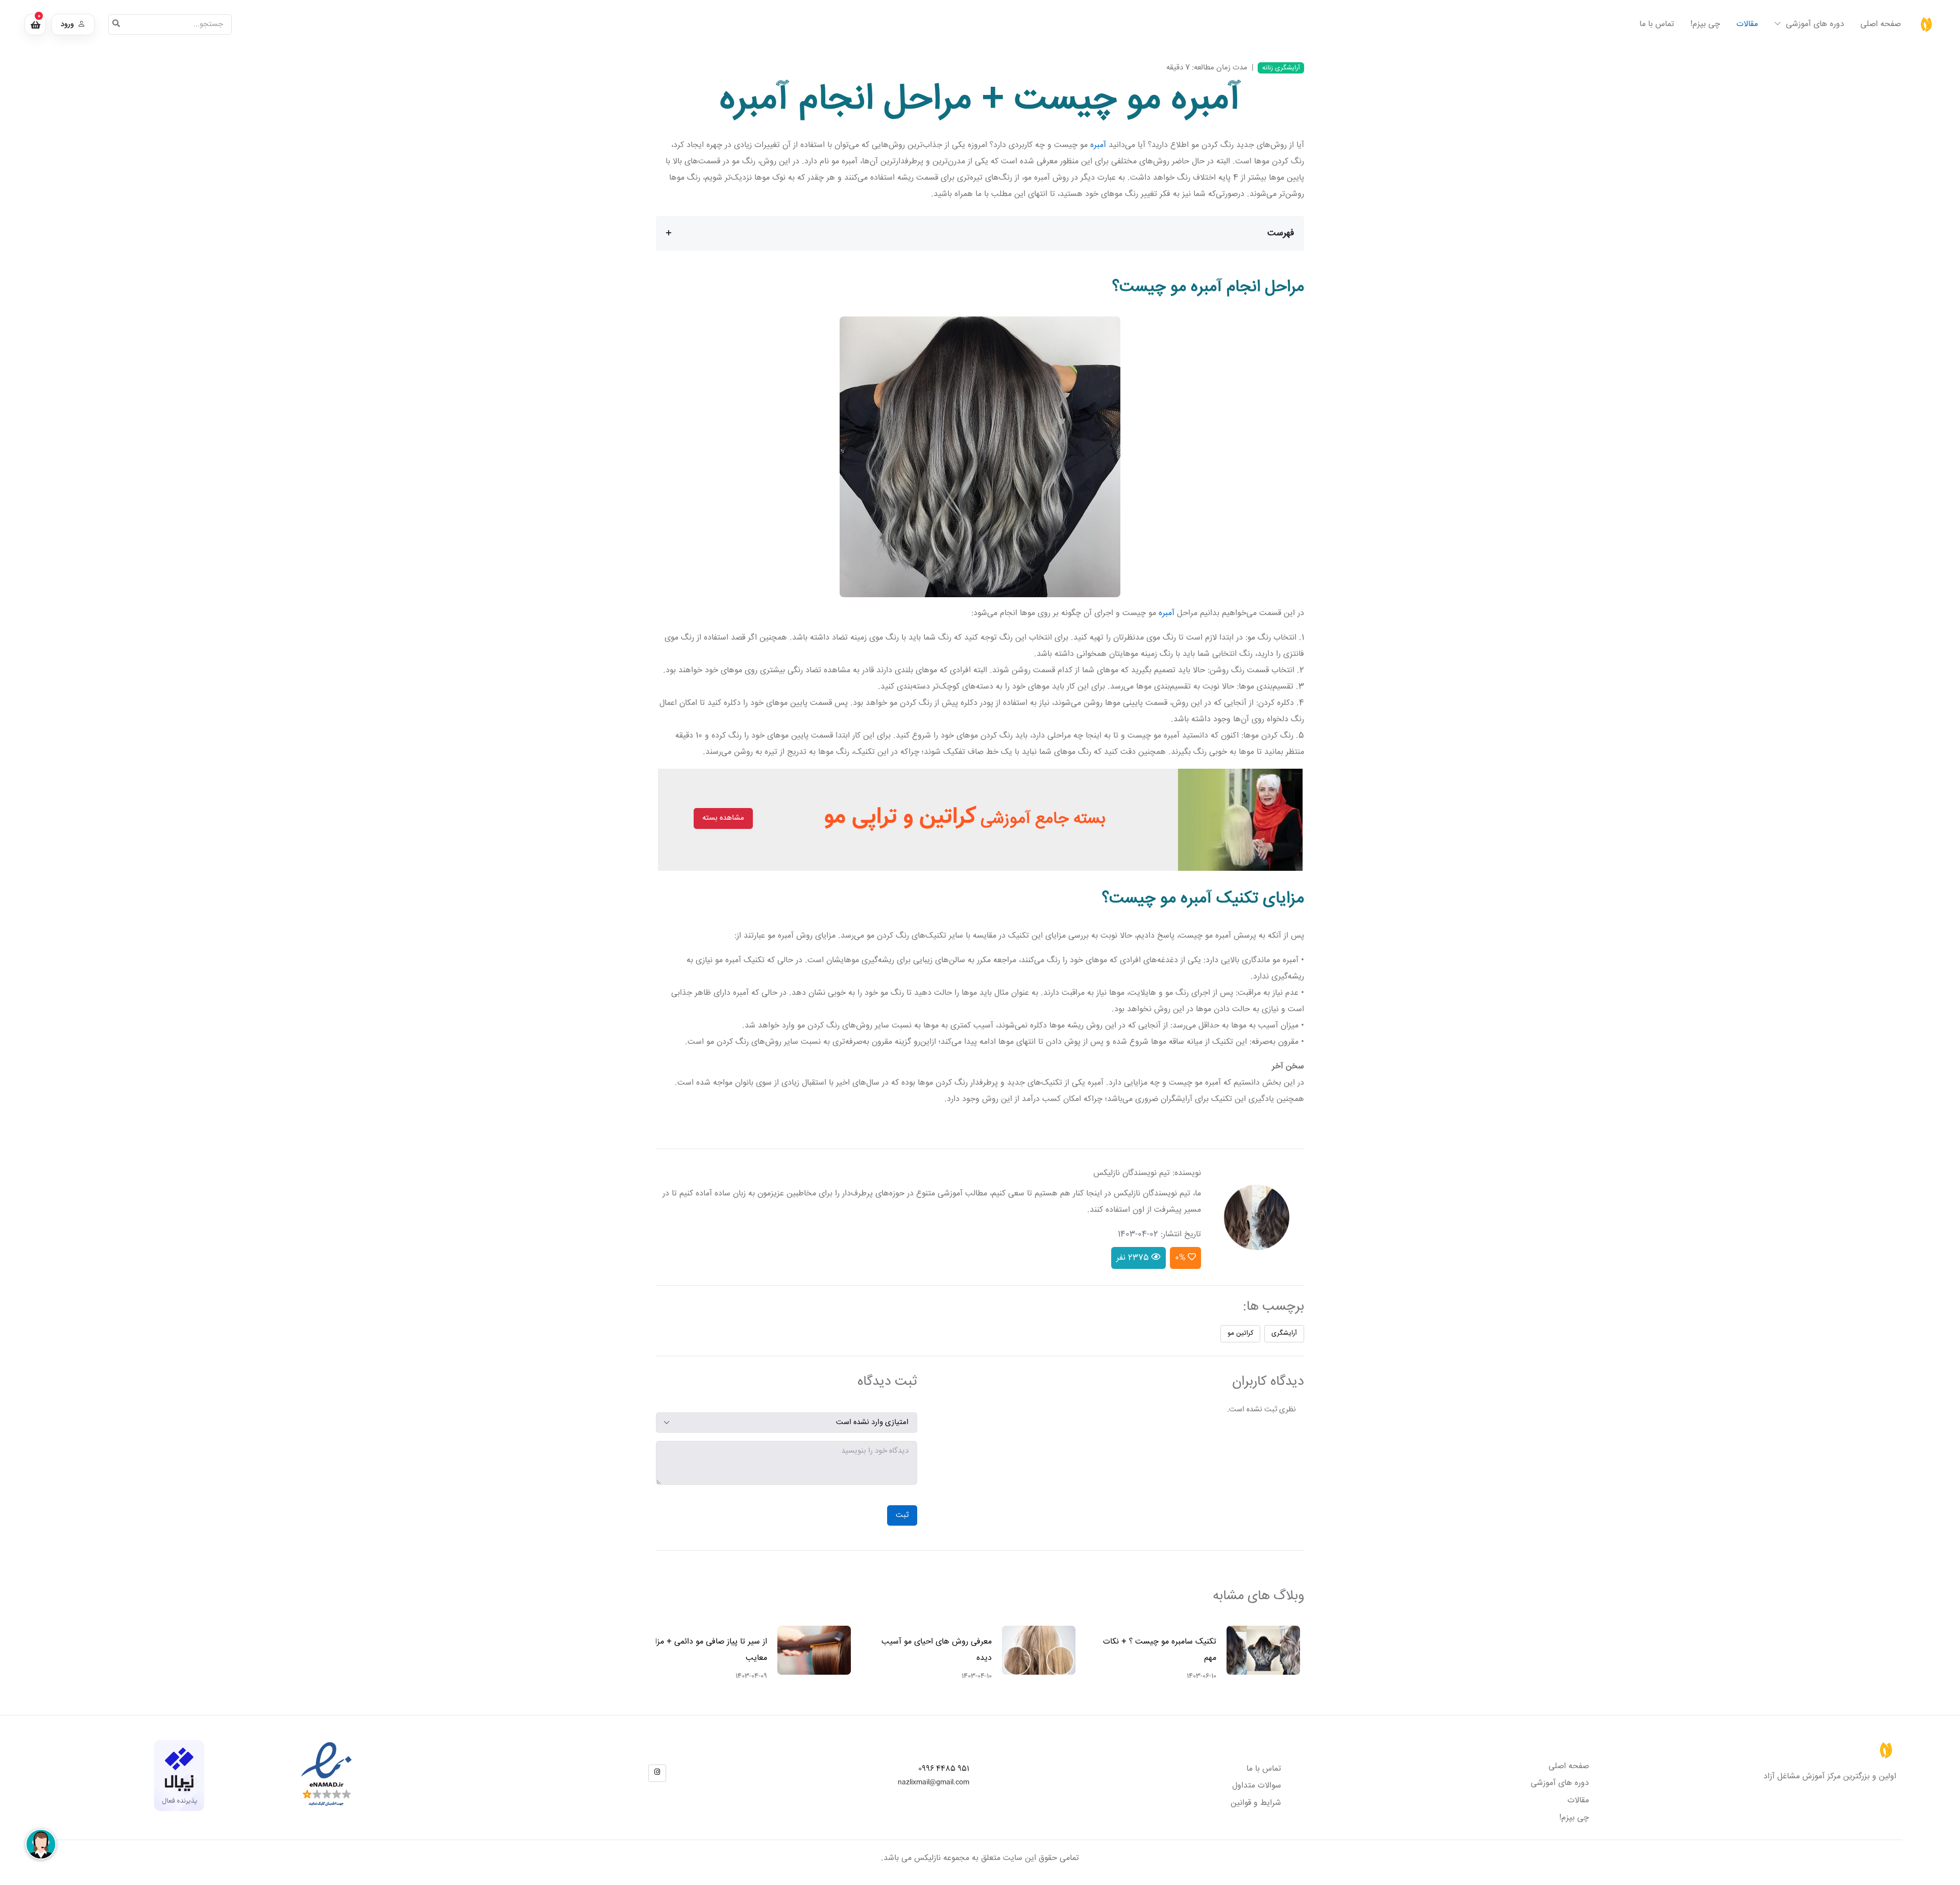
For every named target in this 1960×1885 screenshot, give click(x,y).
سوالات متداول (1257, 1786)
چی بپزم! (1705, 24)
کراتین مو (1241, 1333)
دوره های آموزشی (1814, 24)
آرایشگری (1284, 1333)
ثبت (902, 1515)
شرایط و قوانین (1256, 1803)
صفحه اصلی (1881, 24)
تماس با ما (1657, 24)
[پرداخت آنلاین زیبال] (179, 1776)
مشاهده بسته (723, 818)
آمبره (1098, 145)
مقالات (1747, 24)
